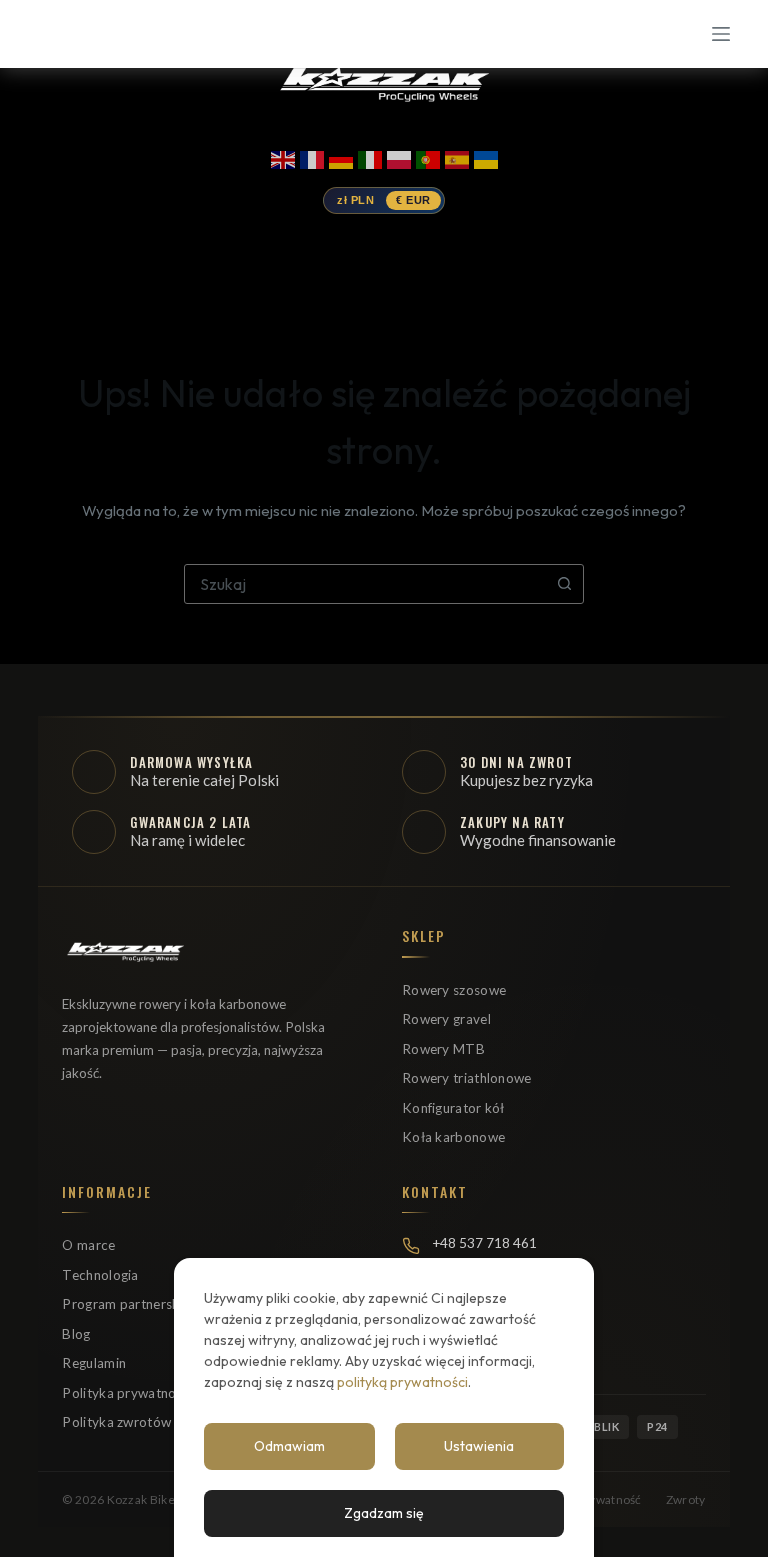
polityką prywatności (402, 1382)
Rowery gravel (446, 1019)
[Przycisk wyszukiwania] (564, 584)
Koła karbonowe (453, 1137)
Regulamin (94, 1363)
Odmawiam (289, 1446)
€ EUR (413, 200)
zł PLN (355, 200)
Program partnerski (122, 1304)
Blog (76, 1334)
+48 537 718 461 (484, 1243)
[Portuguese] (428, 156)
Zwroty (686, 1499)
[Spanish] (457, 156)
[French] (312, 156)
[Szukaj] (95, 34)
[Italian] (370, 156)
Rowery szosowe (454, 990)
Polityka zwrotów (116, 1422)
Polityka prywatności (127, 1393)
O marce (88, 1245)
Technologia (100, 1275)
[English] (283, 156)
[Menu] (721, 34)
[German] (341, 156)
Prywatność (609, 1499)
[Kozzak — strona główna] (383, 83)
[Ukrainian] (486, 156)
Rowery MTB (443, 1049)
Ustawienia (479, 1446)
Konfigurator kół (453, 1108)
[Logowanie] (50, 34)
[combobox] (365, 584)
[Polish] (399, 156)
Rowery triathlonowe (467, 1078)
